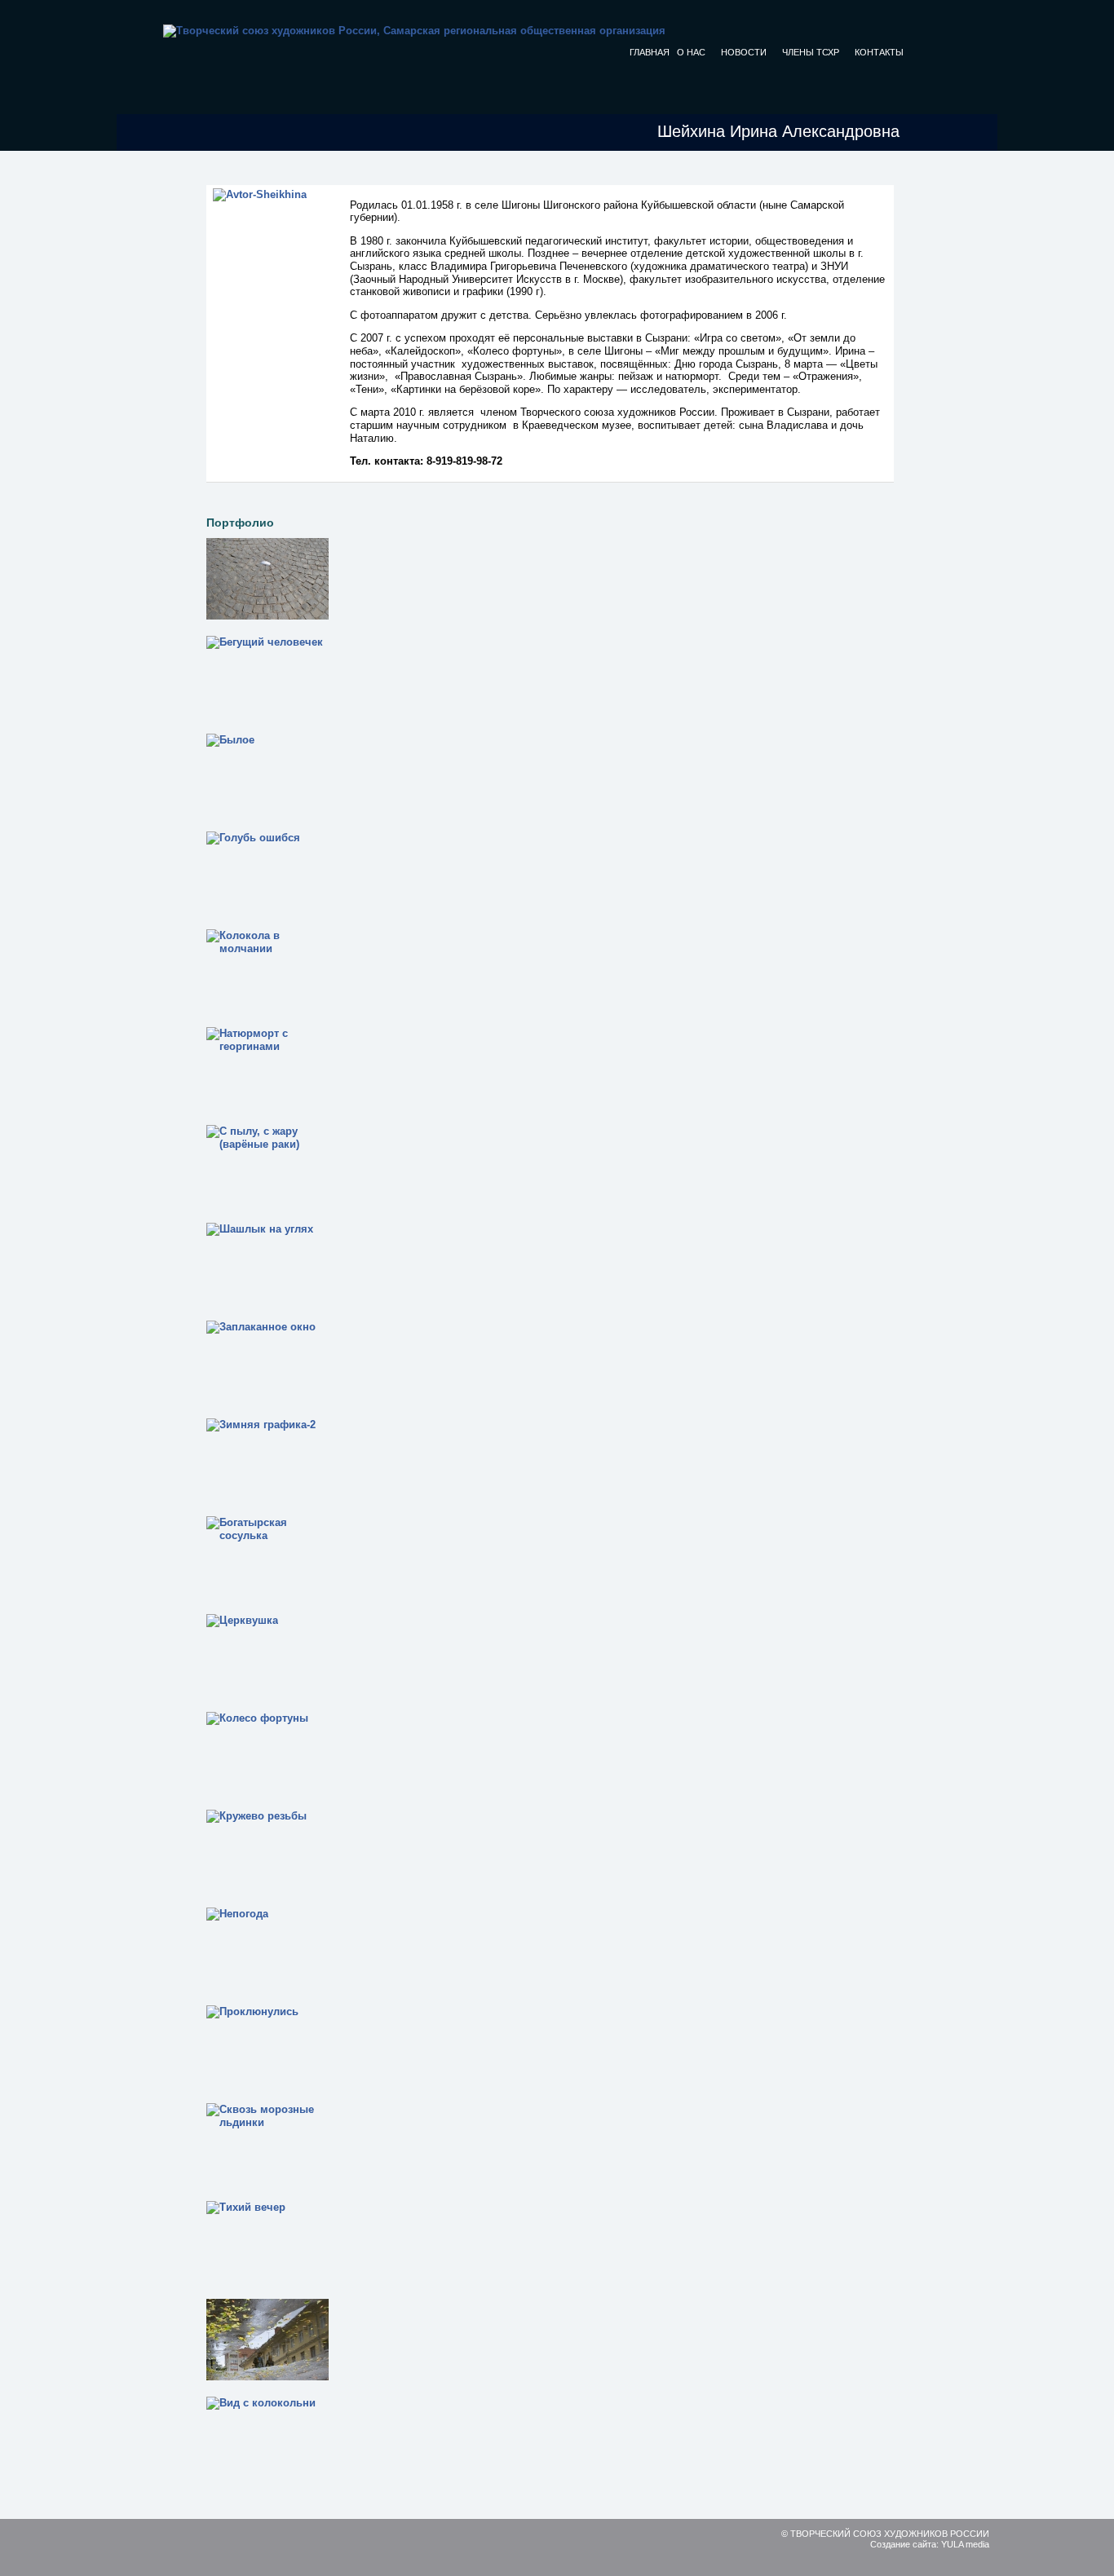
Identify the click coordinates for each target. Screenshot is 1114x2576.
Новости (744, 52)
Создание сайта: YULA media (930, 2544)
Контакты (879, 52)
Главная (650, 52)
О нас (691, 52)
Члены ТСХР (811, 52)
